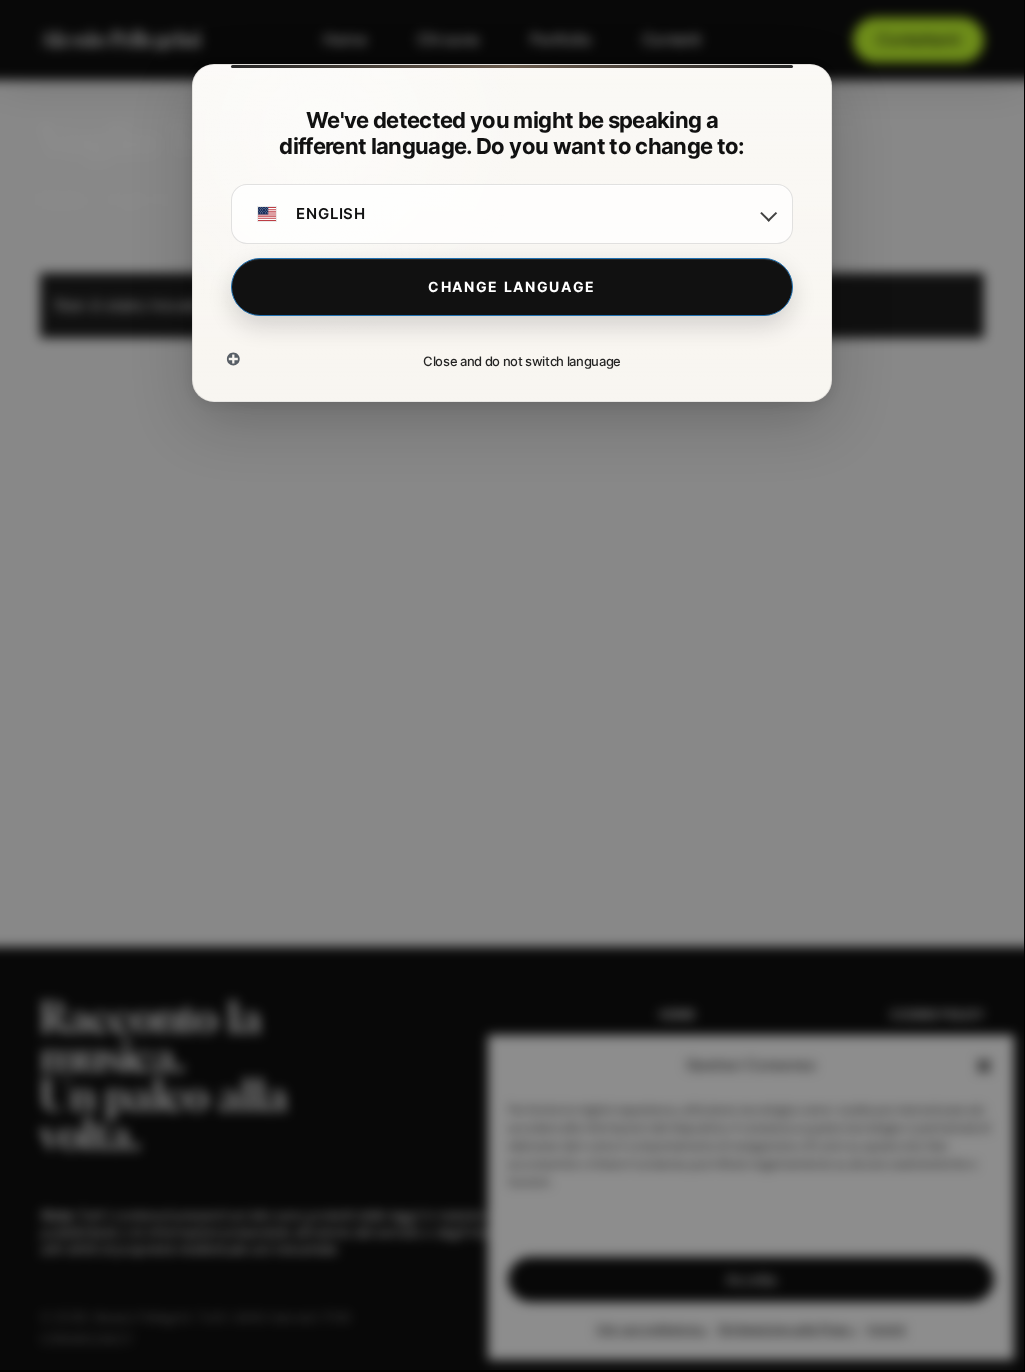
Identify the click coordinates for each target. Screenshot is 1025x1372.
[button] (984, 1066)
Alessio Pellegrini (121, 40)
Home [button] (677, 1014)
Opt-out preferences (652, 1329)
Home (61, 199)
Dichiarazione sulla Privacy (788, 1329)
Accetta (751, 1279)
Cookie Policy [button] (937, 1014)
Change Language (512, 286)
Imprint (886, 1329)
